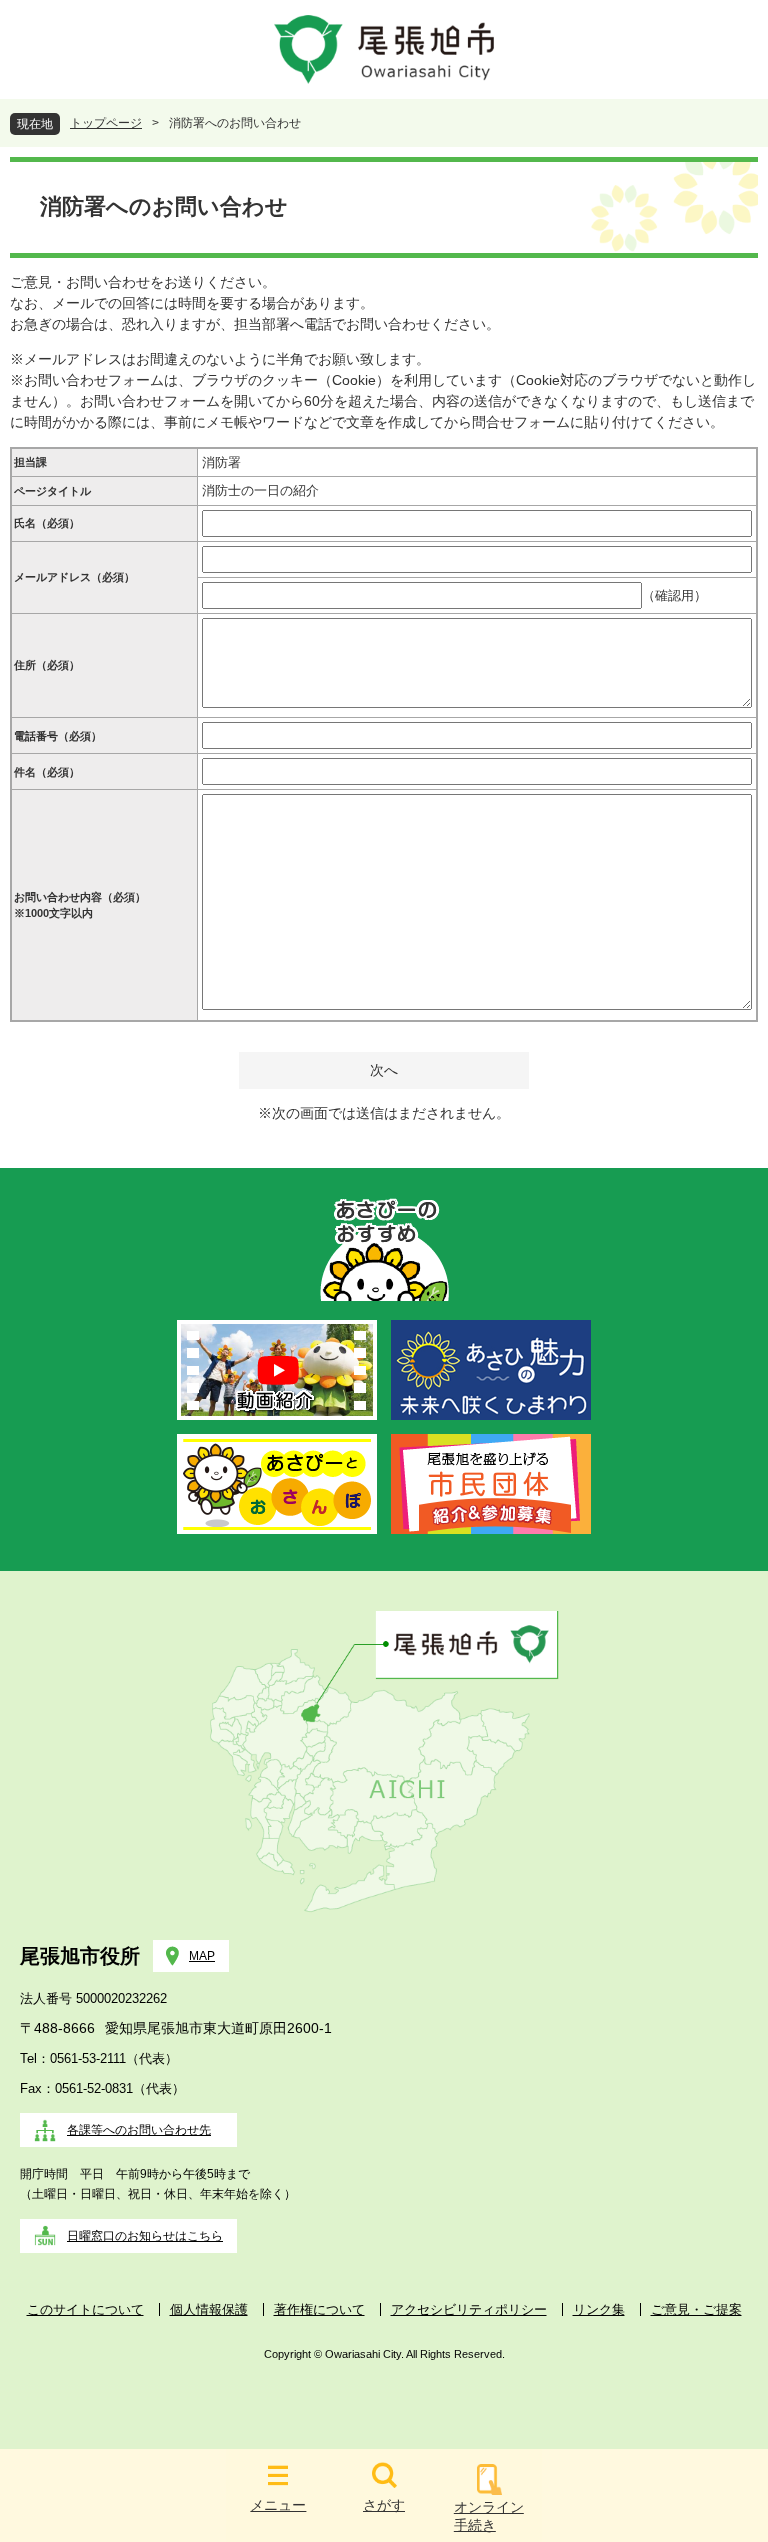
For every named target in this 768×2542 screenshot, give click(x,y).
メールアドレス (74, 577)
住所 (47, 665)
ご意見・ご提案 (696, 2309)
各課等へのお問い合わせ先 (139, 2130)
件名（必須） (47, 772)
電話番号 (58, 736)
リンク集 (599, 2309)
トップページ (106, 123)
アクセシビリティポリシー (469, 2309)
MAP (202, 1956)
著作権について (319, 2309)
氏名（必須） (47, 523)
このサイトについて (85, 2309)
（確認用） (674, 595)
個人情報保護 (209, 2309)
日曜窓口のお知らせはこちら (145, 2236)
